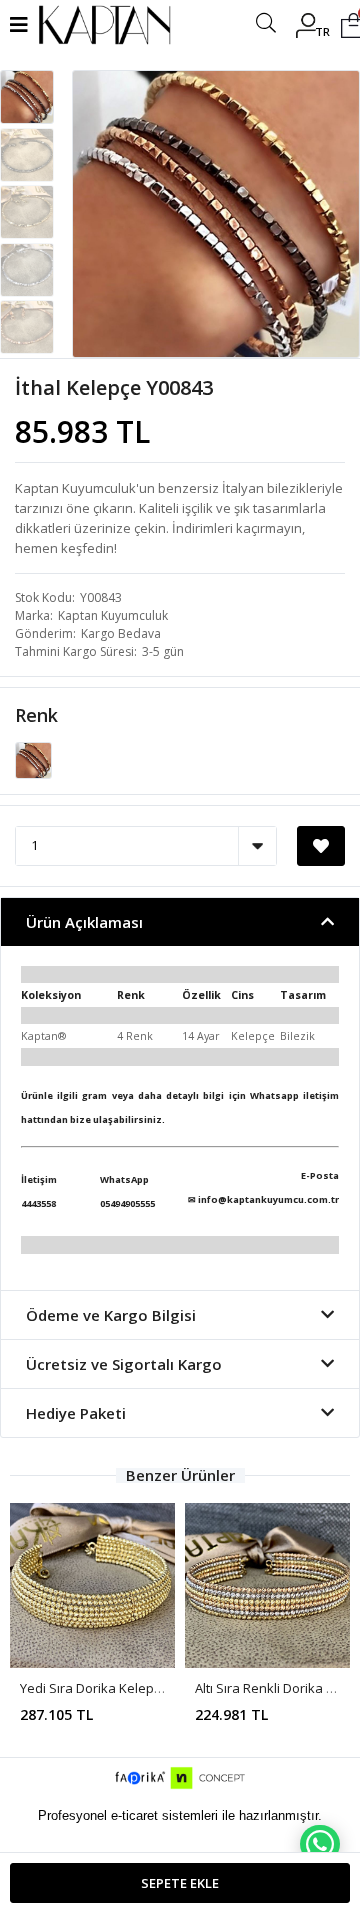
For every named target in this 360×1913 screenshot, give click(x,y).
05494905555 (127, 1203)
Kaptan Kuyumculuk (113, 615)
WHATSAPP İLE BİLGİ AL (320, 1844)
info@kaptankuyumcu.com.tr (268, 1199)
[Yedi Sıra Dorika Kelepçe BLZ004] (92, 1585)
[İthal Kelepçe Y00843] (33, 759)
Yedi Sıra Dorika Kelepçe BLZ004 (117, 1688)
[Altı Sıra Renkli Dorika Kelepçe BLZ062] (267, 1585)
